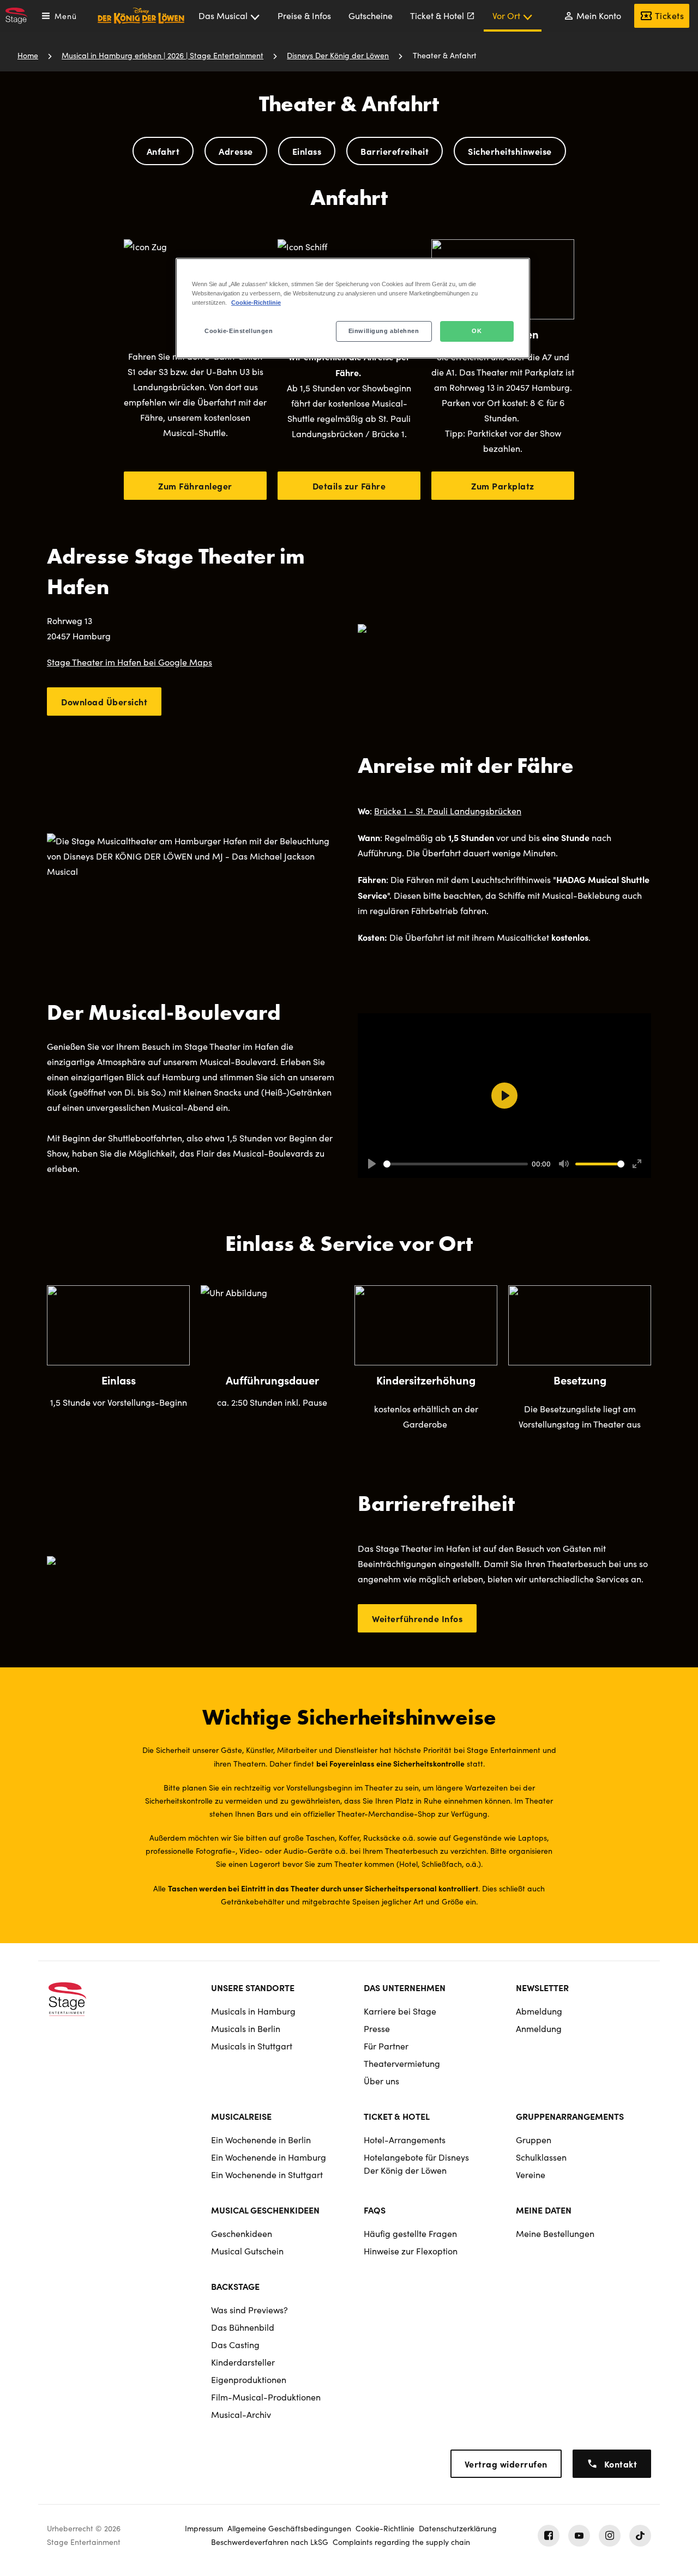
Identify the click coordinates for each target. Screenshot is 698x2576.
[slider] (456, 1164)
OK (477, 331)
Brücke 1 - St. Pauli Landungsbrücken (448, 811)
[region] (353, 308)
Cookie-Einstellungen (239, 331)
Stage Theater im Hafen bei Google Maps (130, 662)
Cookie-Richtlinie (256, 303)
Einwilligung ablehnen (384, 331)
